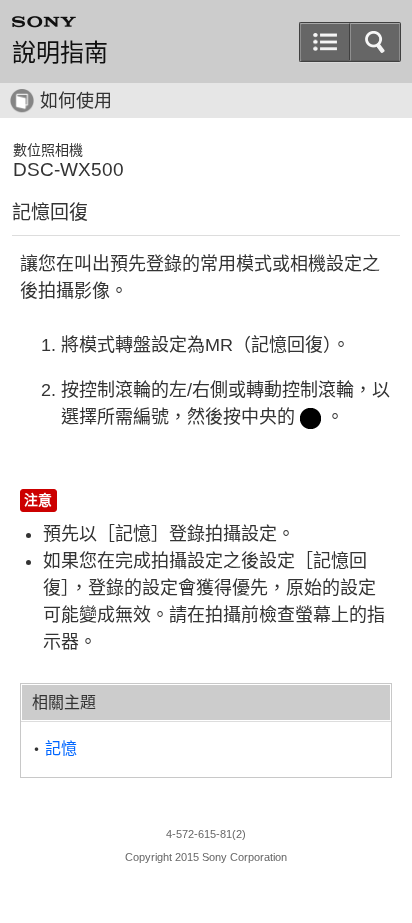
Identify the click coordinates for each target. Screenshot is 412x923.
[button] (375, 42)
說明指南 (60, 53)
